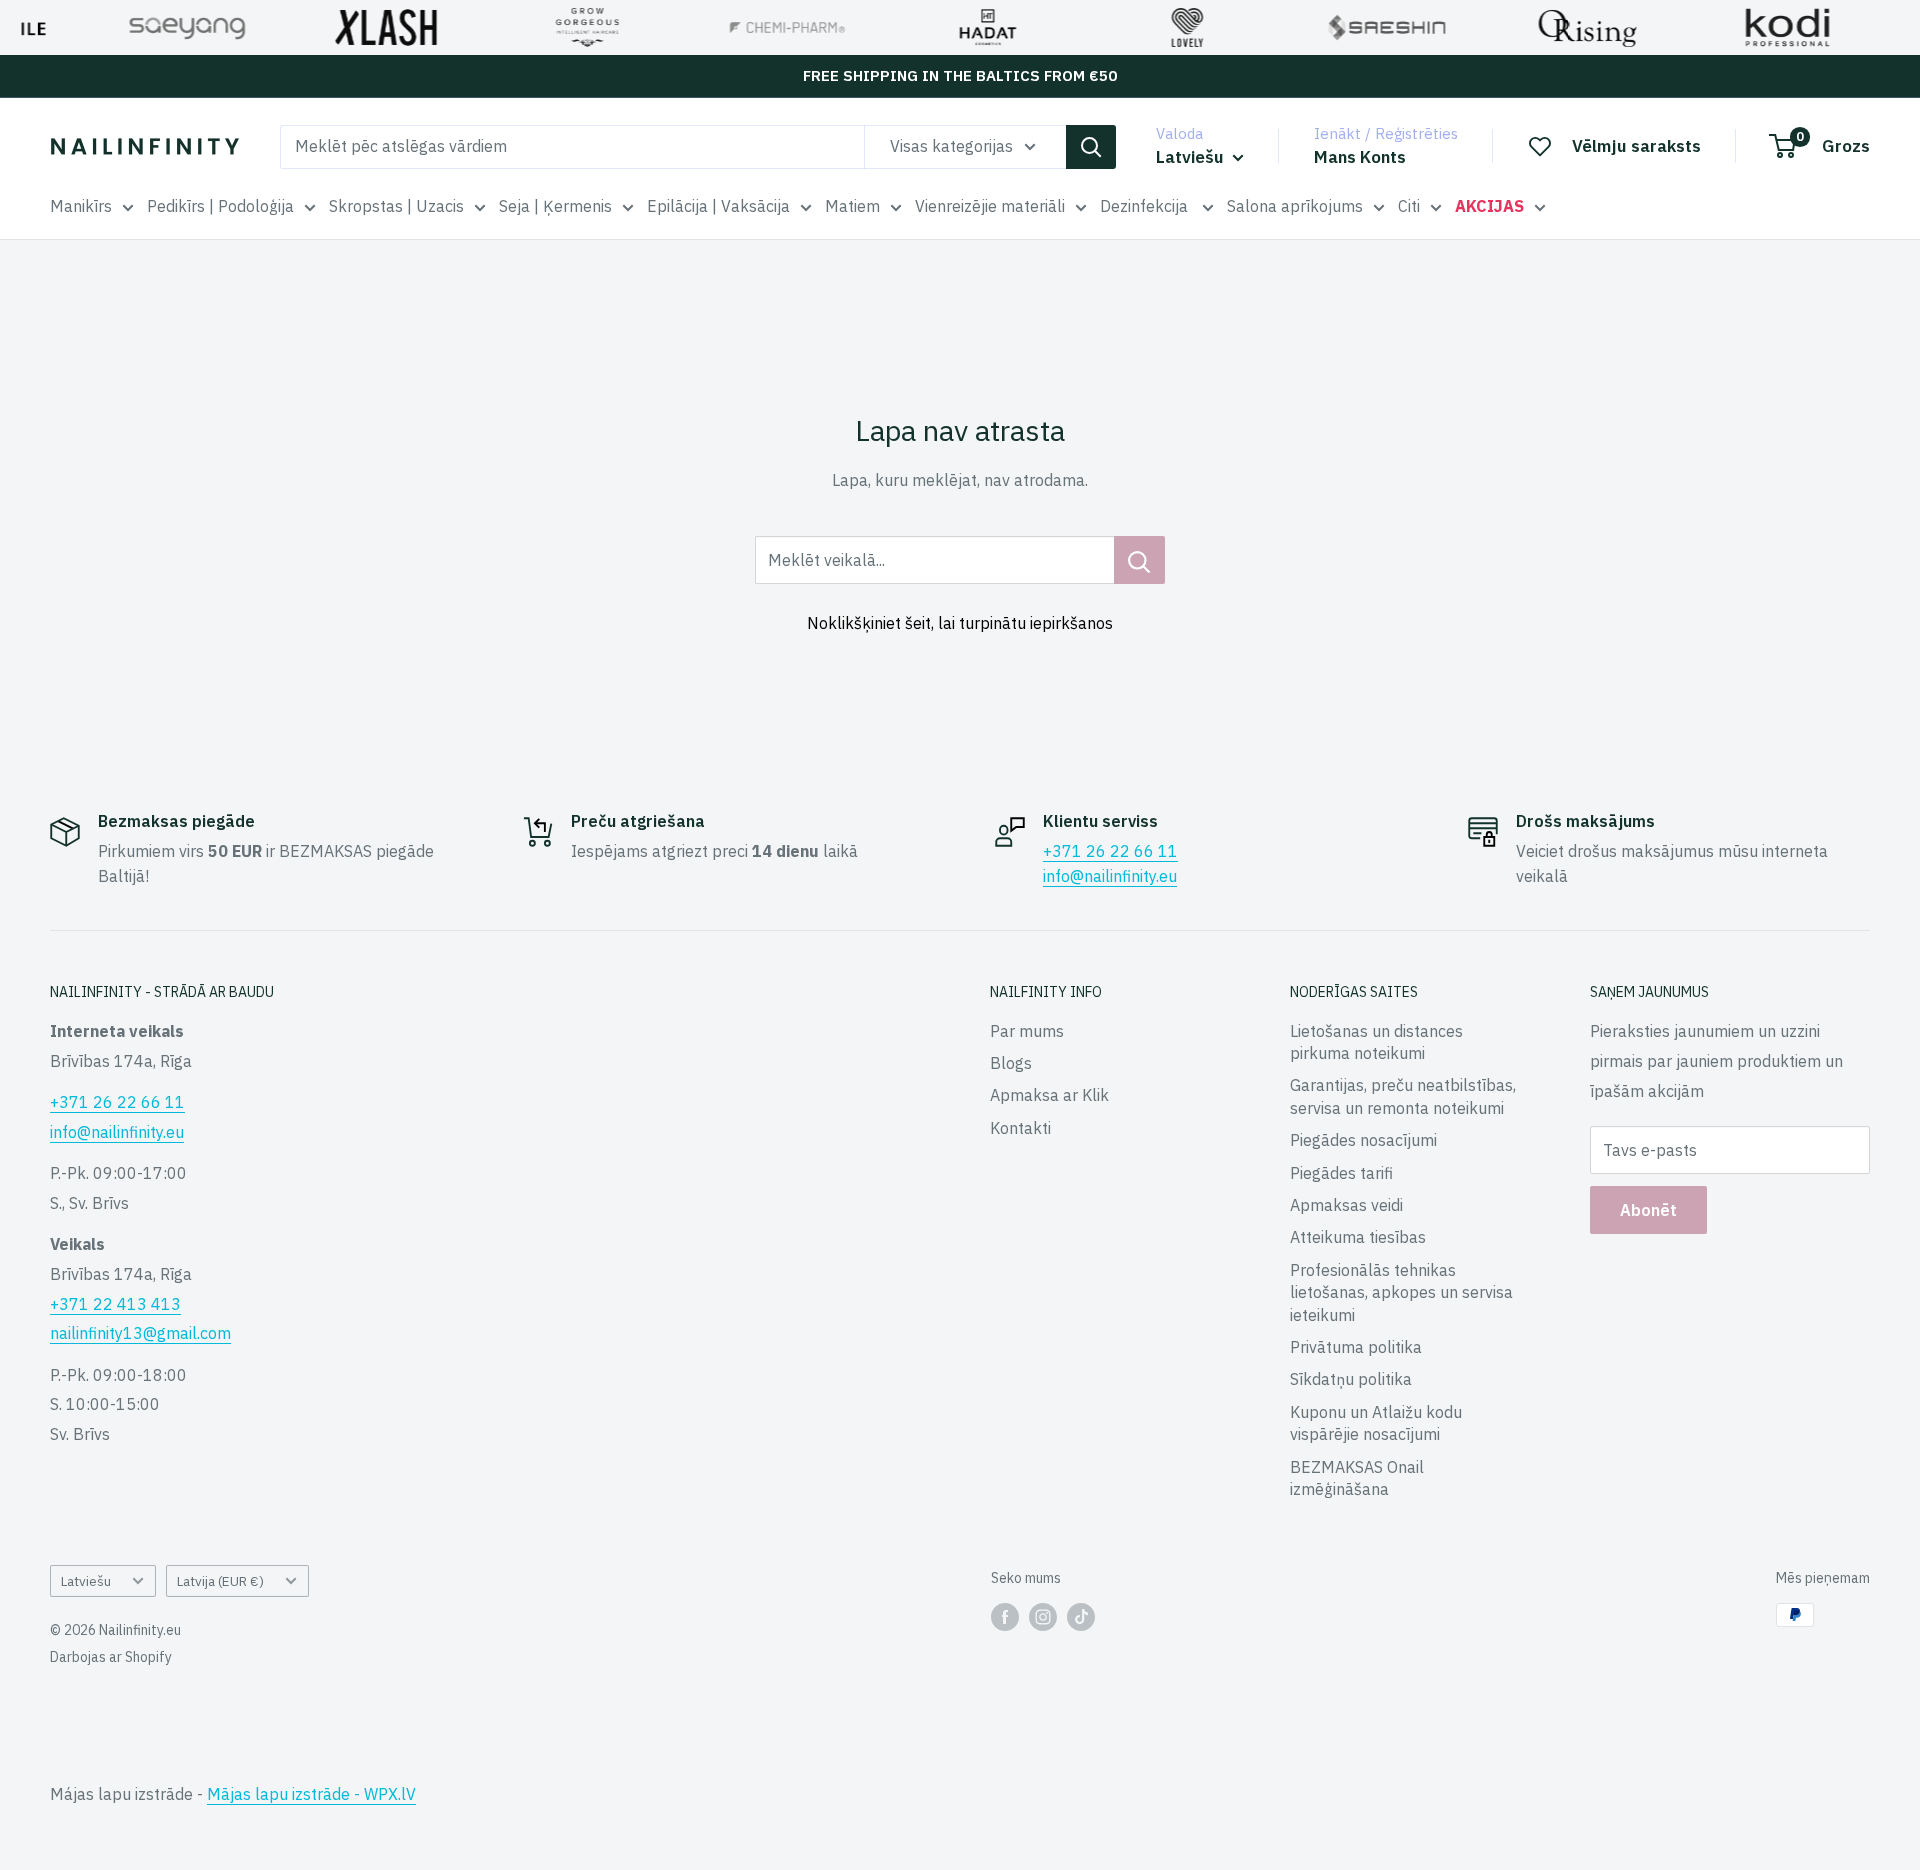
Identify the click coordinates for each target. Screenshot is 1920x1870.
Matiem (852, 206)
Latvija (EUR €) (220, 1581)
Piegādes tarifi (1341, 1173)
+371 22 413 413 (115, 1304)
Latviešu (86, 1581)
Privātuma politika (1356, 1347)
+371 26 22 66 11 (1110, 851)
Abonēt (1648, 1210)
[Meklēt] (1091, 147)
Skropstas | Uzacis (396, 206)
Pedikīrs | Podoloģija (220, 206)
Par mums (1027, 1031)
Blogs (1011, 1063)
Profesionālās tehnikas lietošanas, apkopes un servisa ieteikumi (1401, 1292)
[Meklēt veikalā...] (1139, 560)
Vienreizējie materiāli (990, 206)
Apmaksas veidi (1346, 1205)
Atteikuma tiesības (1358, 1237)
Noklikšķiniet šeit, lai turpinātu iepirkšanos (960, 623)
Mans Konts (1360, 157)
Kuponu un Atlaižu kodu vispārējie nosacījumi (1376, 1423)
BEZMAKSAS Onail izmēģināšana (1357, 1478)
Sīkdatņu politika (1351, 1379)
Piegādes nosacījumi (1363, 1140)
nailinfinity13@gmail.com (140, 1333)
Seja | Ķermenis (555, 206)
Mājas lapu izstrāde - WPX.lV (311, 1794)
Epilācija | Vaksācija (718, 206)
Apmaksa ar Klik (1049, 1095)
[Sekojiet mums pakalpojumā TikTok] (1081, 1617)
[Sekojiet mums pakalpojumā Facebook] (1005, 1617)
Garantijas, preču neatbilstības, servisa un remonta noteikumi (1403, 1096)
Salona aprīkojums (1295, 206)
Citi (1409, 206)
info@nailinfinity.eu (1110, 876)
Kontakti (1020, 1128)
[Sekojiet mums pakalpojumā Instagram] (1043, 1617)
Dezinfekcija (1146, 206)
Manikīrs (81, 206)
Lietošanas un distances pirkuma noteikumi (1376, 1042)
